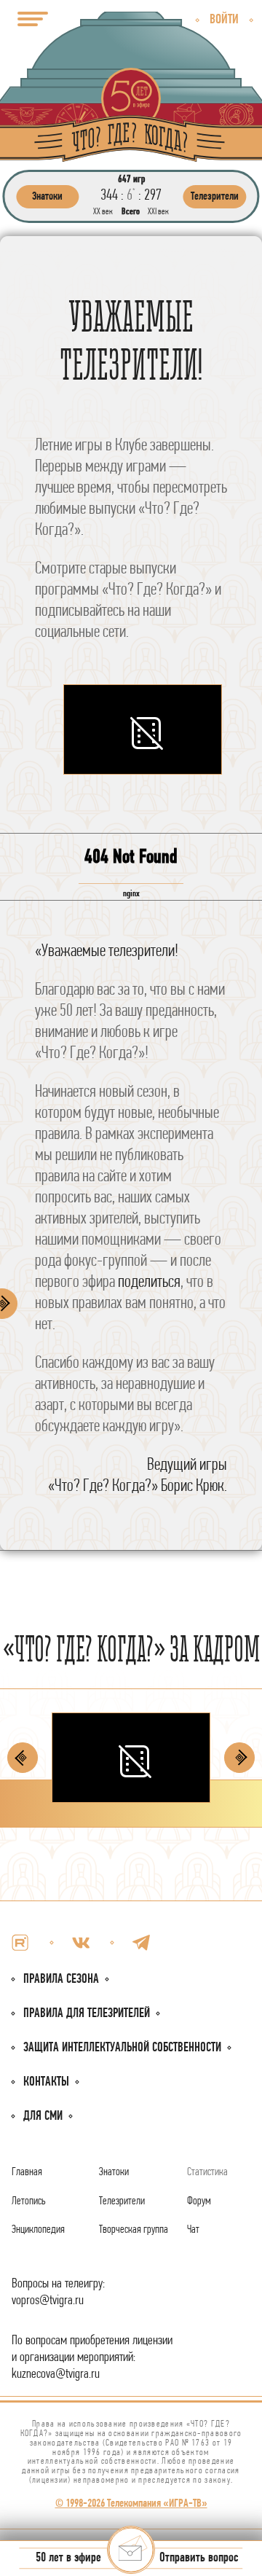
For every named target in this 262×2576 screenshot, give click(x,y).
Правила (87, 2014)
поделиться (149, 1283)
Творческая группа (134, 2230)
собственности (122, 2048)
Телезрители (122, 2201)
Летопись (29, 2201)
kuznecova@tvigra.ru (56, 2375)
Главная (27, 2172)
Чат (193, 2230)
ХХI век (158, 212)
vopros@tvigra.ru (48, 2301)
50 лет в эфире (68, 2559)
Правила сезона (61, 1980)
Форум (199, 2201)
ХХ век (103, 212)
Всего (131, 212)
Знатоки (114, 2172)
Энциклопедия (38, 2230)
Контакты (46, 2082)
